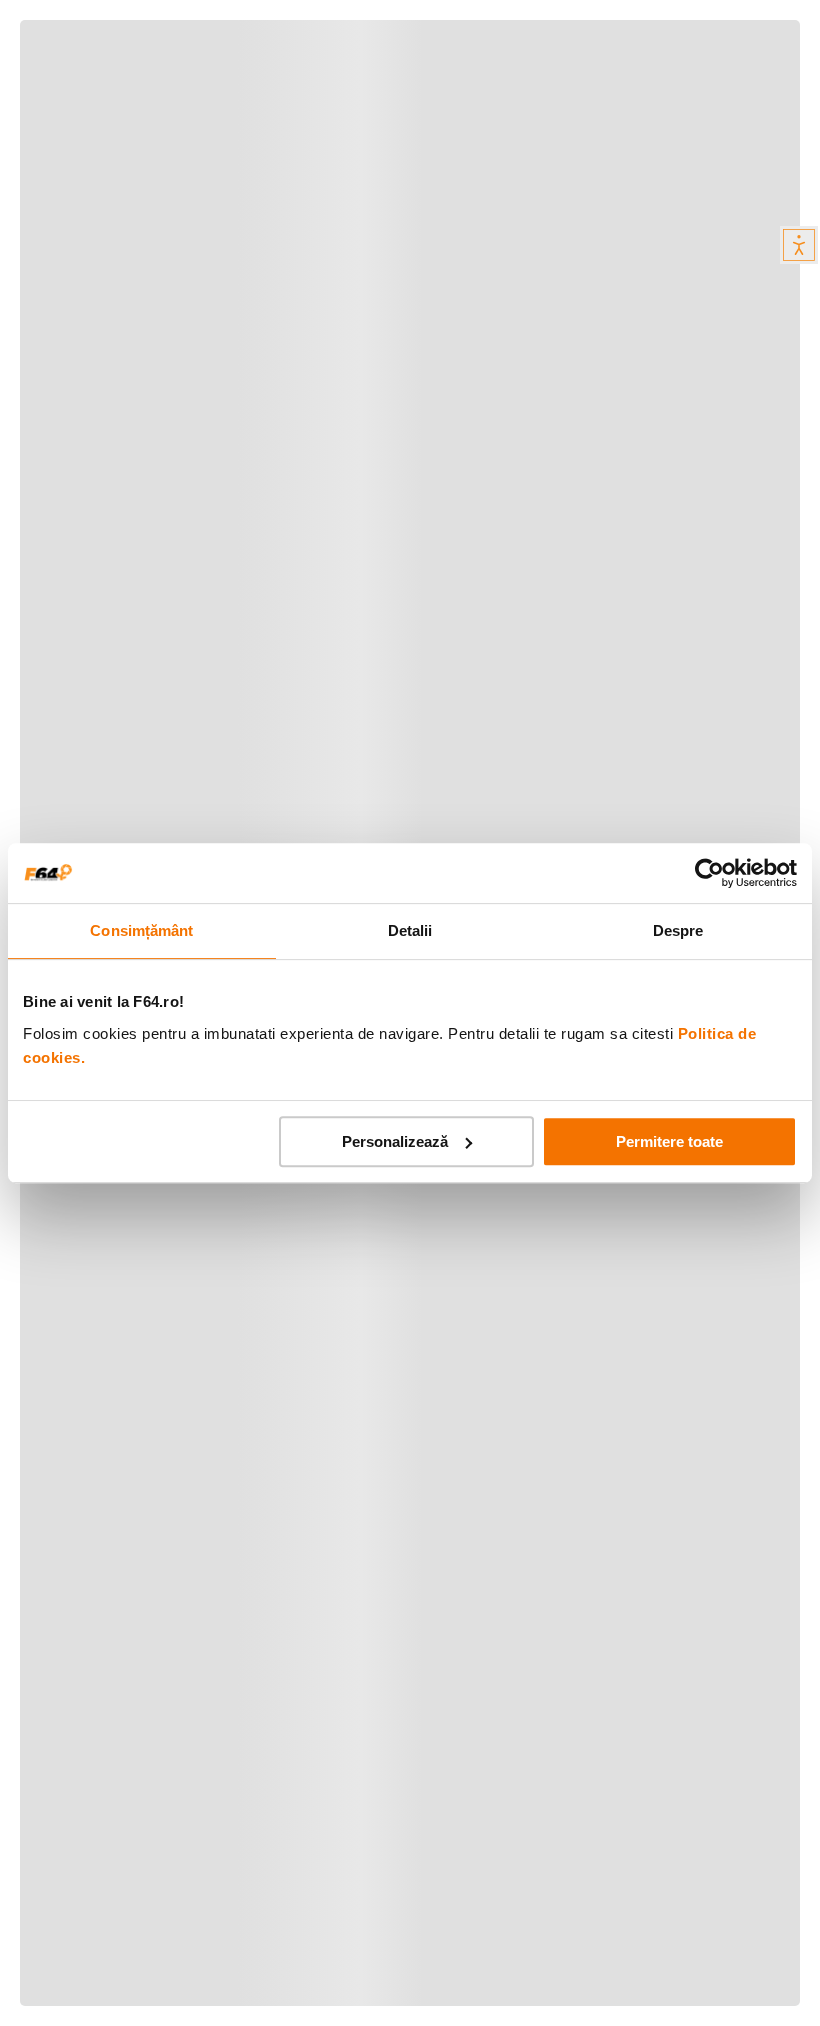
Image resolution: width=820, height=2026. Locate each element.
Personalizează (395, 1141)
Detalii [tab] (410, 930)
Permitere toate (669, 1141)
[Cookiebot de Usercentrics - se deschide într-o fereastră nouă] (709, 873)
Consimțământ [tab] (141, 930)
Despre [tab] (678, 930)
